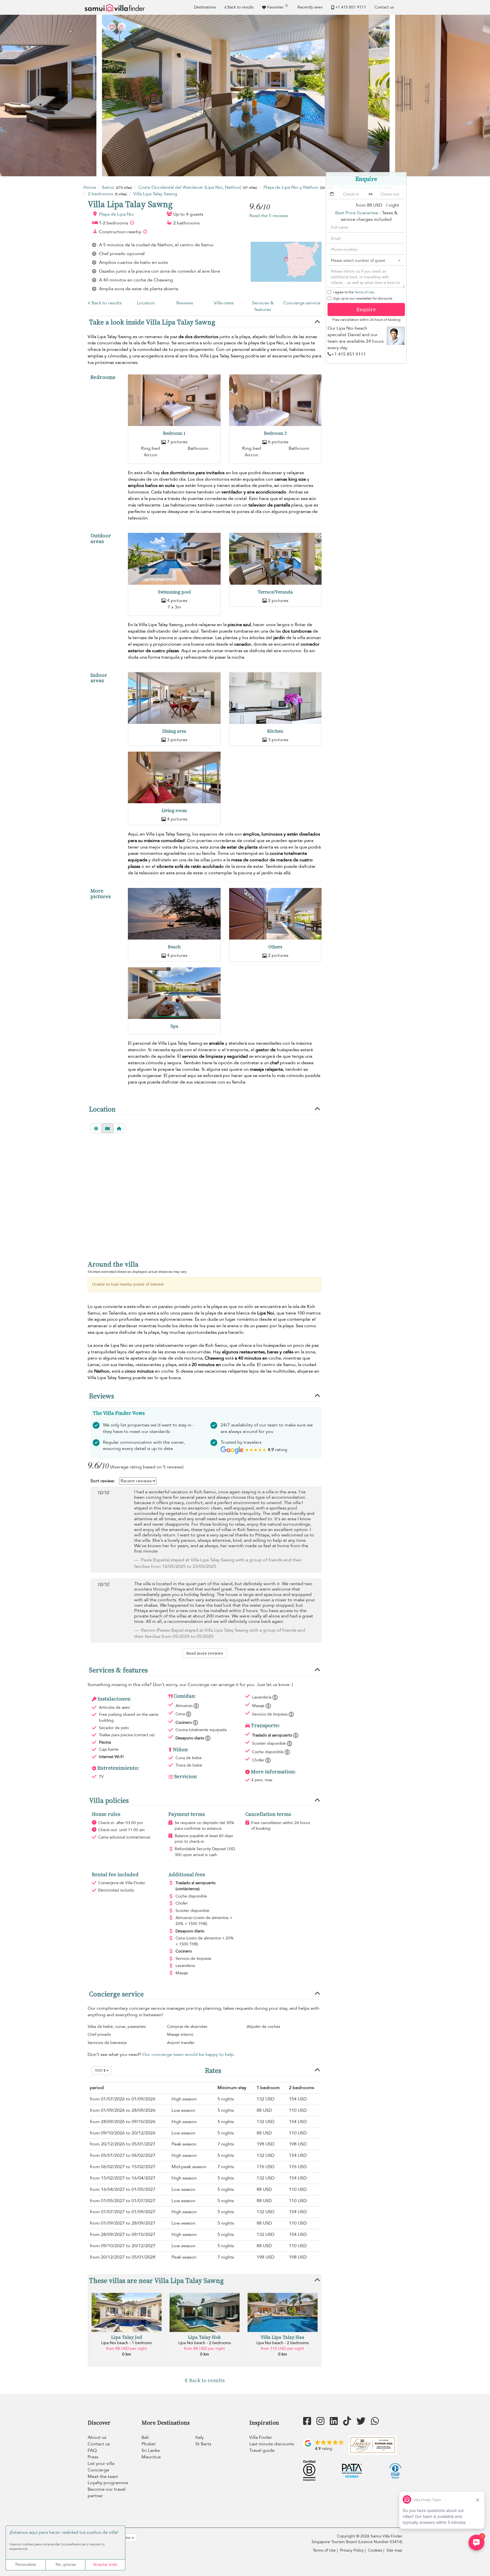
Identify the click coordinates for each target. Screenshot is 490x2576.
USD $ (101, 2070)
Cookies (375, 2550)
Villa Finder (261, 2437)
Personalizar (26, 2565)
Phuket (149, 2444)
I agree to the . (354, 292)
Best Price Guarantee (357, 213)
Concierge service (302, 303)
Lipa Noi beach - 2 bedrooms (205, 2343)
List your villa (101, 2463)
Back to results (240, 7)
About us (97, 2437)
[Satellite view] (96, 1128)
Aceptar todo (105, 2565)
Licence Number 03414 (380, 2542)
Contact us (384, 7)
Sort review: (103, 1481)
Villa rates (224, 303)
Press (93, 2457)
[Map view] (107, 1128)
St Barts (203, 2444)
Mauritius (151, 2457)
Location (146, 303)
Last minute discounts (272, 2444)
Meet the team (103, 2477)
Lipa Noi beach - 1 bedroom (127, 2343)
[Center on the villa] (119, 1128)
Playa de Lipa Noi (117, 214)
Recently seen (310, 7)
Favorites (277, 7)
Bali (145, 2437)
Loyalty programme (108, 2483)
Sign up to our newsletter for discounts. (363, 298)
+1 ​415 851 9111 (351, 7)
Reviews (185, 303)
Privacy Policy (352, 2550)
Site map (394, 2550)
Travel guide (262, 2450)
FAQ (92, 2450)
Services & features (263, 306)
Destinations (205, 7)
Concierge (98, 2470)
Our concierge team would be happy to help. (189, 2055)
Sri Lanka (151, 2450)
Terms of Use (364, 292)
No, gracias (66, 2565)
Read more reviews (205, 1653)
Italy (200, 2437)
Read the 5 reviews (269, 216)
